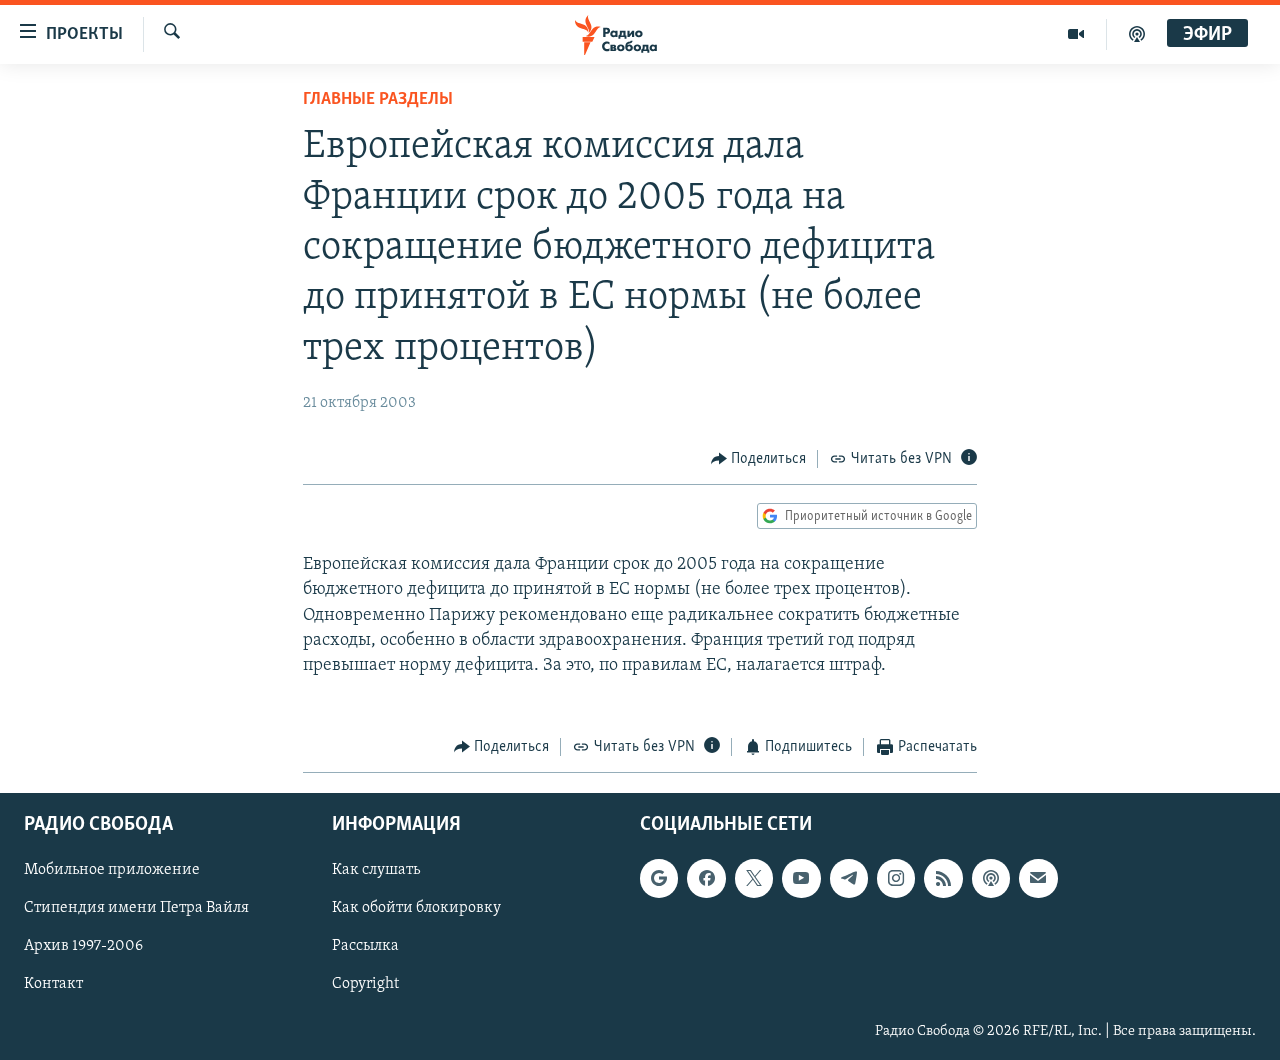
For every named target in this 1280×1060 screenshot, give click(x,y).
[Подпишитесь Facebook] (706, 878)
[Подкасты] (991, 878)
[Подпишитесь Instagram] (896, 878)
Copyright (365, 984)
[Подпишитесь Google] (659, 878)
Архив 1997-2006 (83, 946)
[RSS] (943, 878)
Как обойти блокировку (416, 908)
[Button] (759, 459)
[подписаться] (1038, 878)
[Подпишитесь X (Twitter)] (754, 878)
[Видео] (1076, 34)
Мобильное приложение (112, 870)
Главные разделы (378, 100)
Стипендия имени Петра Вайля (136, 908)
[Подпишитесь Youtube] (801, 878)
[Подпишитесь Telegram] (849, 878)
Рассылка (365, 946)
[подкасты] (1137, 34)
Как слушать (376, 870)
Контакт (53, 984)
